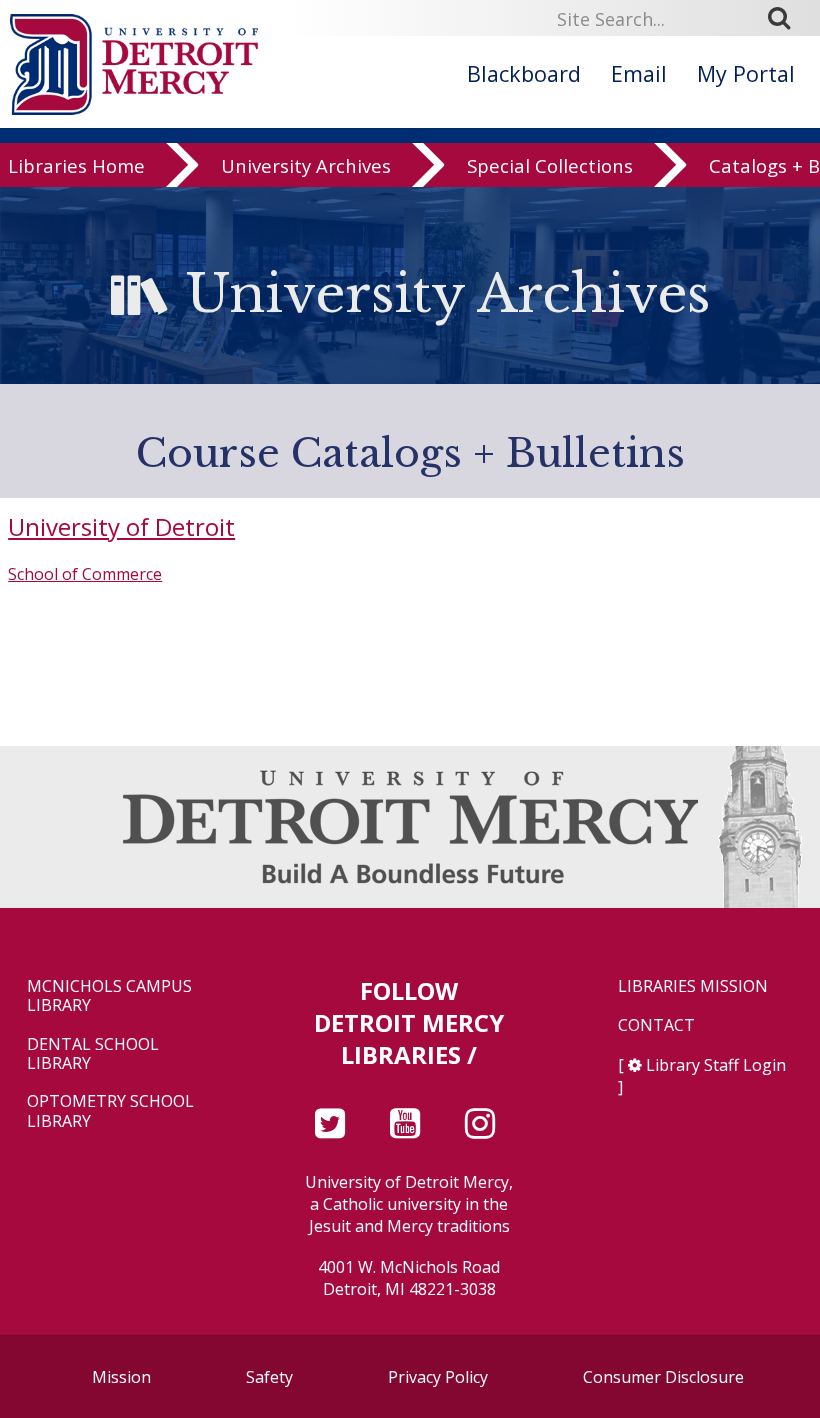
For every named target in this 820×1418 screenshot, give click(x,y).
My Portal (746, 73)
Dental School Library (93, 1054)
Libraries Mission (693, 986)
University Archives (306, 165)
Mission (121, 1377)
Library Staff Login (716, 1065)
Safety (269, 1377)
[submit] (786, 18)
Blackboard (524, 73)
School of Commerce (85, 574)
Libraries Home (76, 165)
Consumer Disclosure (663, 1377)
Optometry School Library (110, 1111)
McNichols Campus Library (109, 996)
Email (639, 73)
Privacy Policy (438, 1377)
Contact (656, 1025)
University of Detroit (121, 526)
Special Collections (550, 165)
